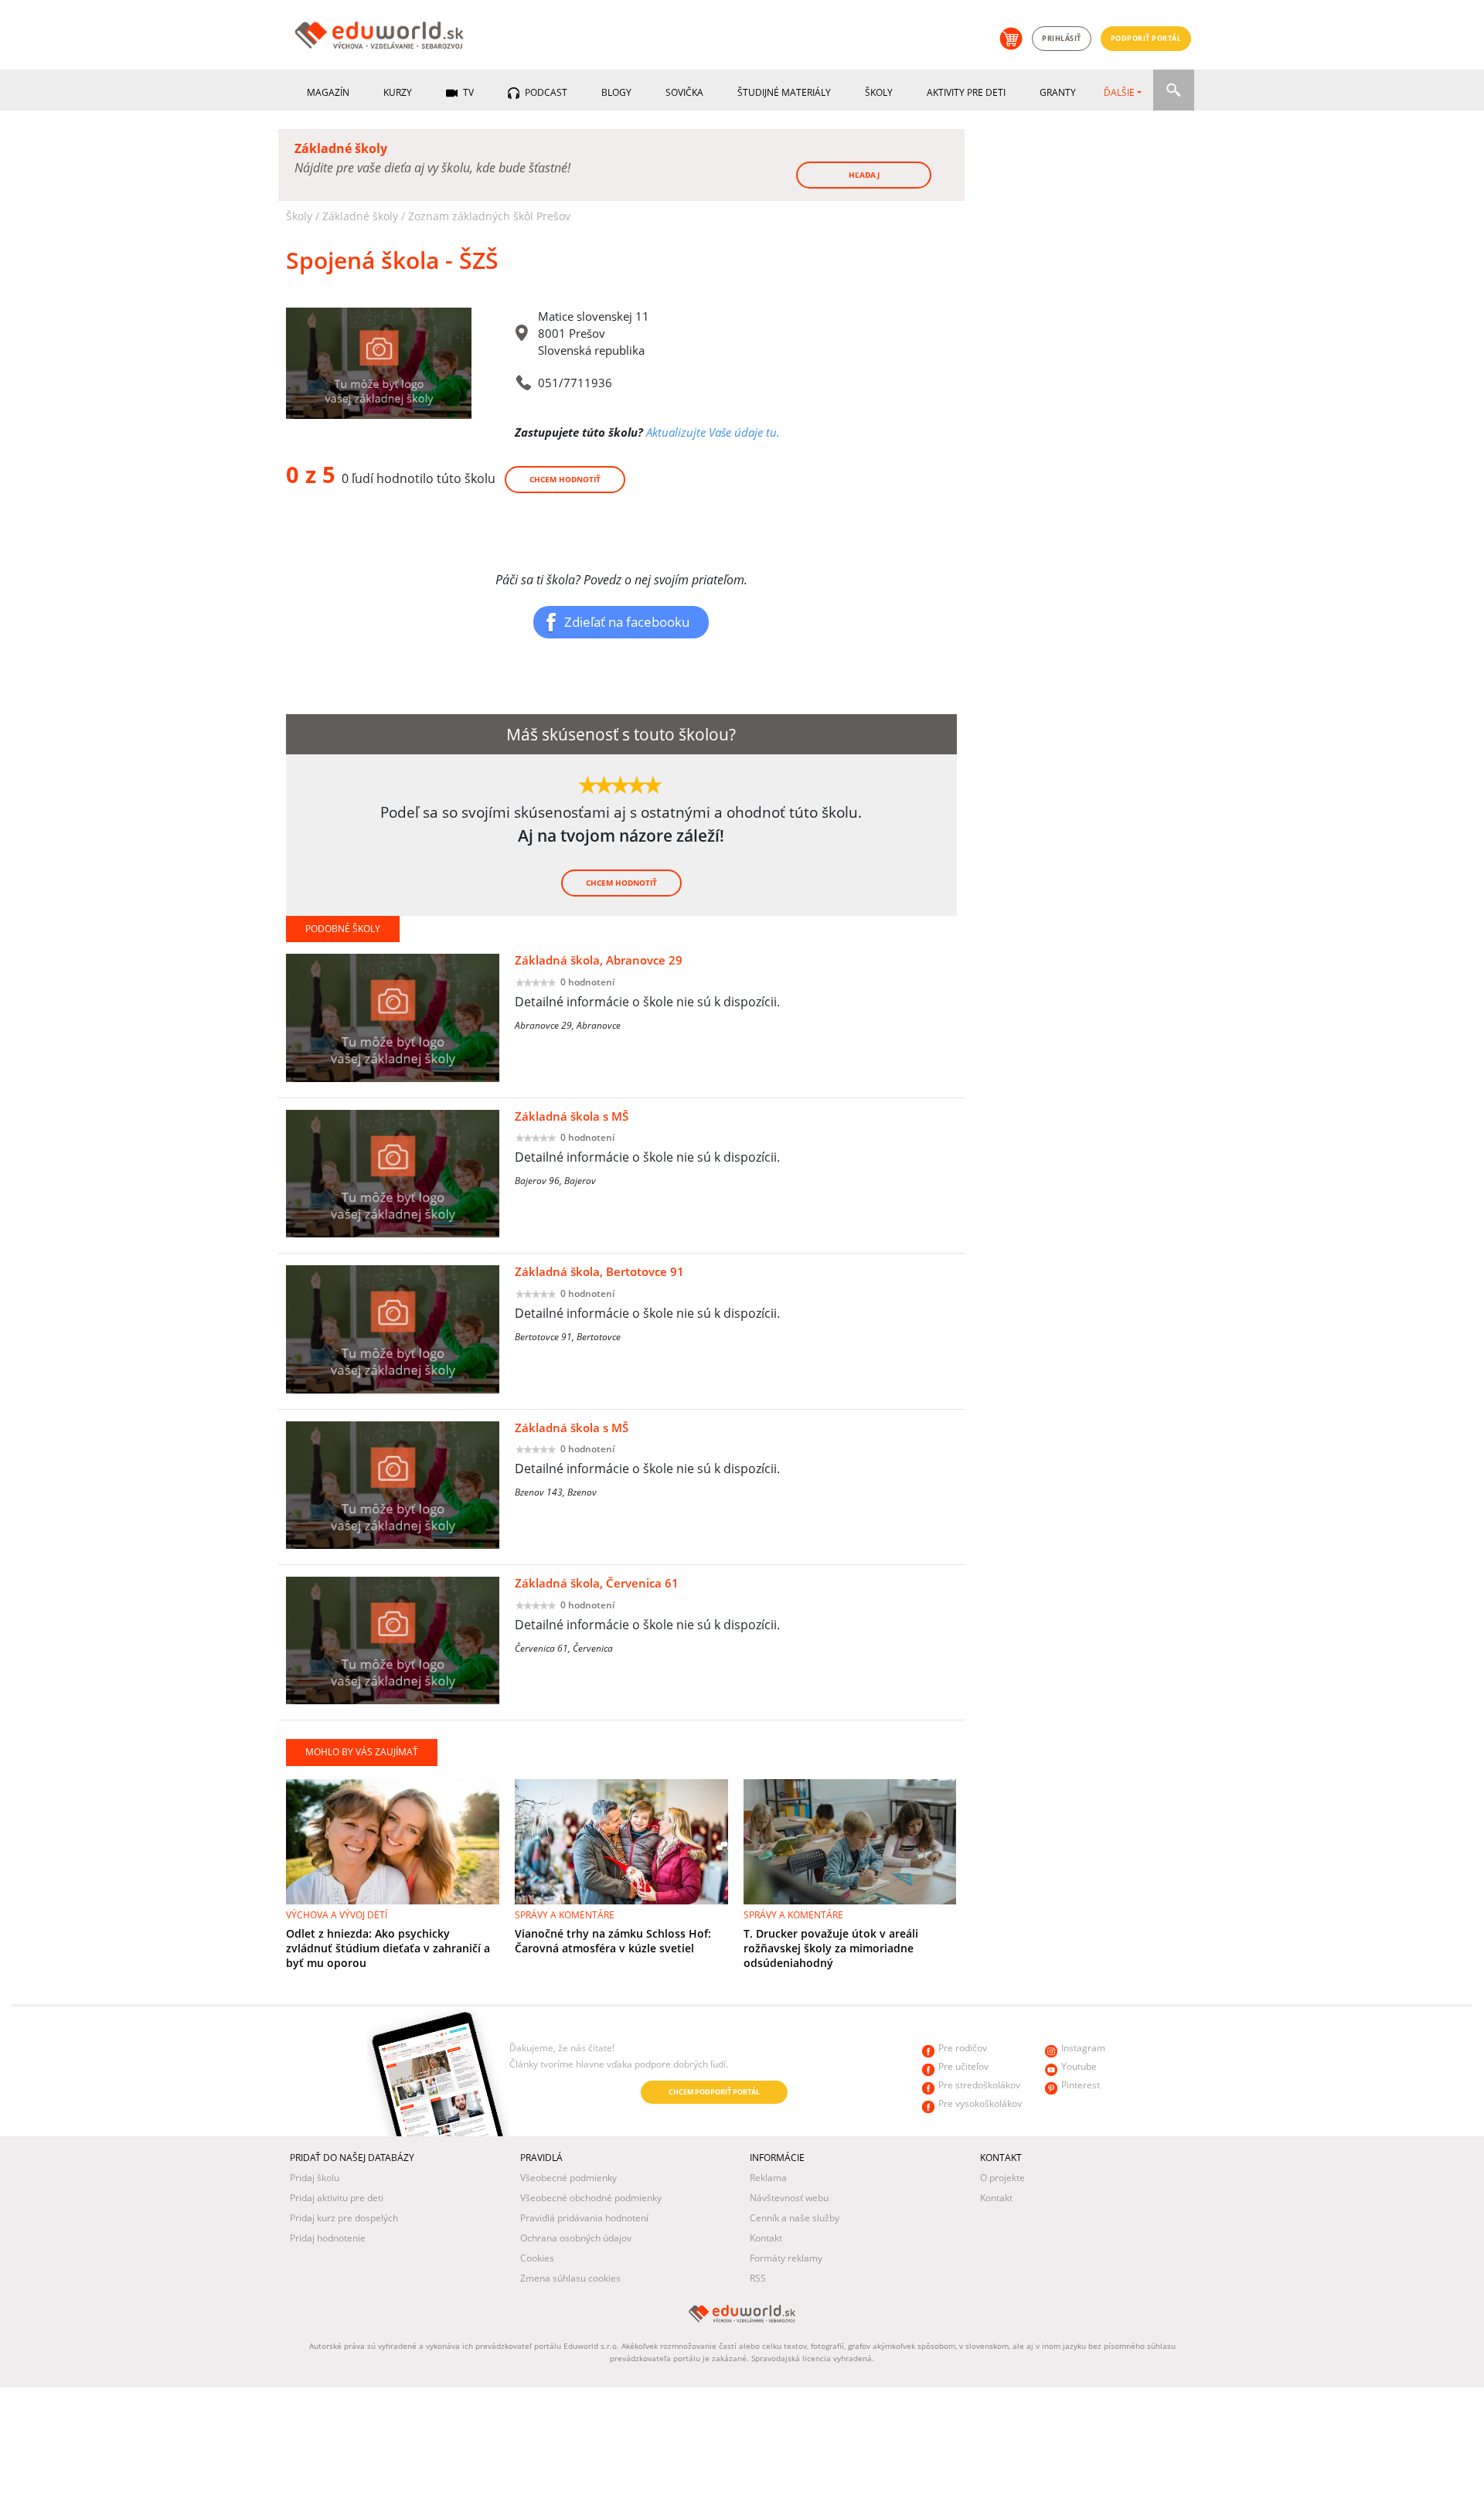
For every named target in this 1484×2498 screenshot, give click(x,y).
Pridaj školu (315, 2178)
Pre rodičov (963, 2048)
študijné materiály (784, 92)
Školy (879, 92)
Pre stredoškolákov (979, 2085)
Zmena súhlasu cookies (570, 2278)
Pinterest (1081, 2085)
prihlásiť (1062, 38)
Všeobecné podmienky (568, 2178)
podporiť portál (1146, 38)
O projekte (1002, 2178)
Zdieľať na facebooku (627, 621)
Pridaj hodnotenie (328, 2238)
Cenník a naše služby (795, 2218)
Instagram (1083, 2048)
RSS (758, 2278)
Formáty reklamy (786, 2258)
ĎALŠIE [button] (1119, 92)
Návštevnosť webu (789, 2198)
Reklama (768, 2178)
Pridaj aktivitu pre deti (337, 2198)
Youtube (1079, 2066)
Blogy (616, 92)
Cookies (537, 2258)
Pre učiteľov (963, 2066)
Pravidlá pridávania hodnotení (584, 2218)
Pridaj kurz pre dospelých (344, 2218)
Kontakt (766, 2238)
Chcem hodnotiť (565, 479)
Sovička (684, 92)
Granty (1058, 92)
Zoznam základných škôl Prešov (489, 216)
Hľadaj (864, 175)
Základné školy (360, 216)
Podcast (545, 92)
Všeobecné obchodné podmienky (591, 2198)
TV (467, 92)
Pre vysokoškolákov (980, 2103)
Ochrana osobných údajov (576, 2238)
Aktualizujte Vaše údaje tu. (713, 432)
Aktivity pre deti (966, 92)
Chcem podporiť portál (714, 2092)
